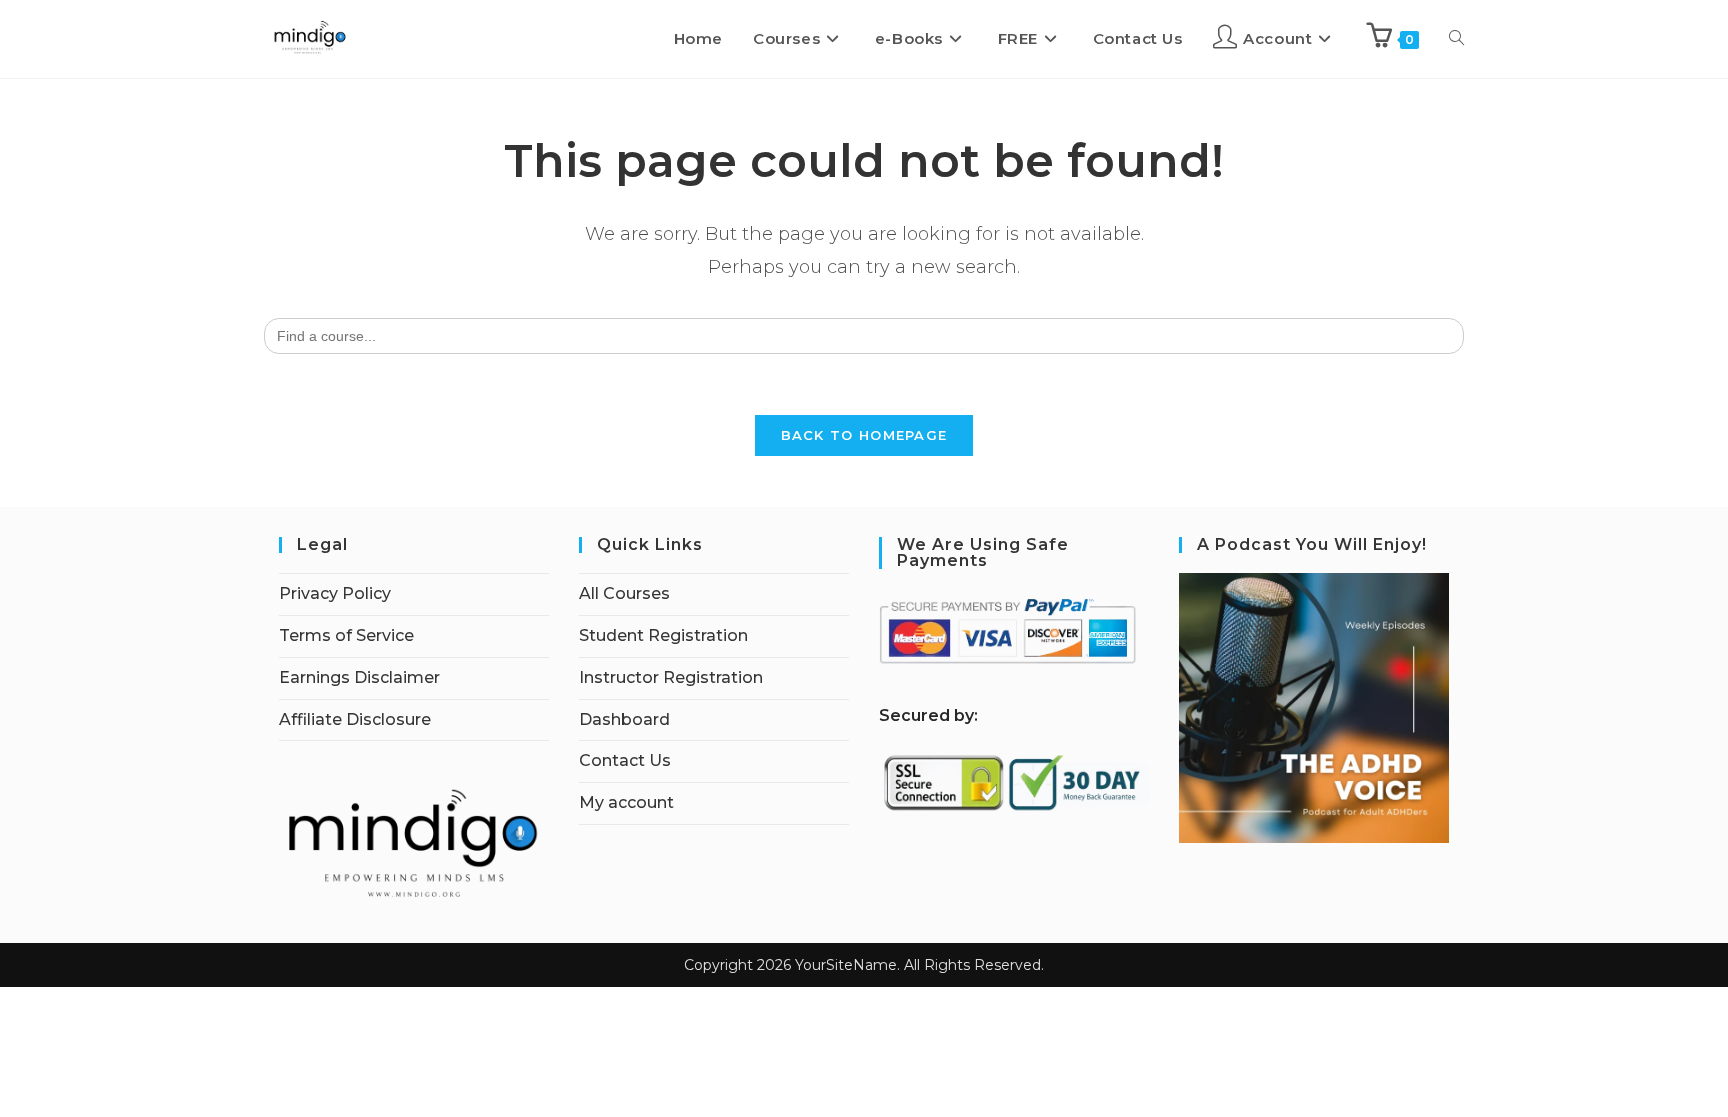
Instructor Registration (671, 677)
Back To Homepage (864, 435)
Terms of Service (346, 635)
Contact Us (625, 760)
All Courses (624, 593)
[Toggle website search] (1456, 39)
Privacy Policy (335, 593)
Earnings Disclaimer (359, 677)
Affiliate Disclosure (355, 719)
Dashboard (624, 719)
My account (626, 802)
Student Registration (663, 635)
